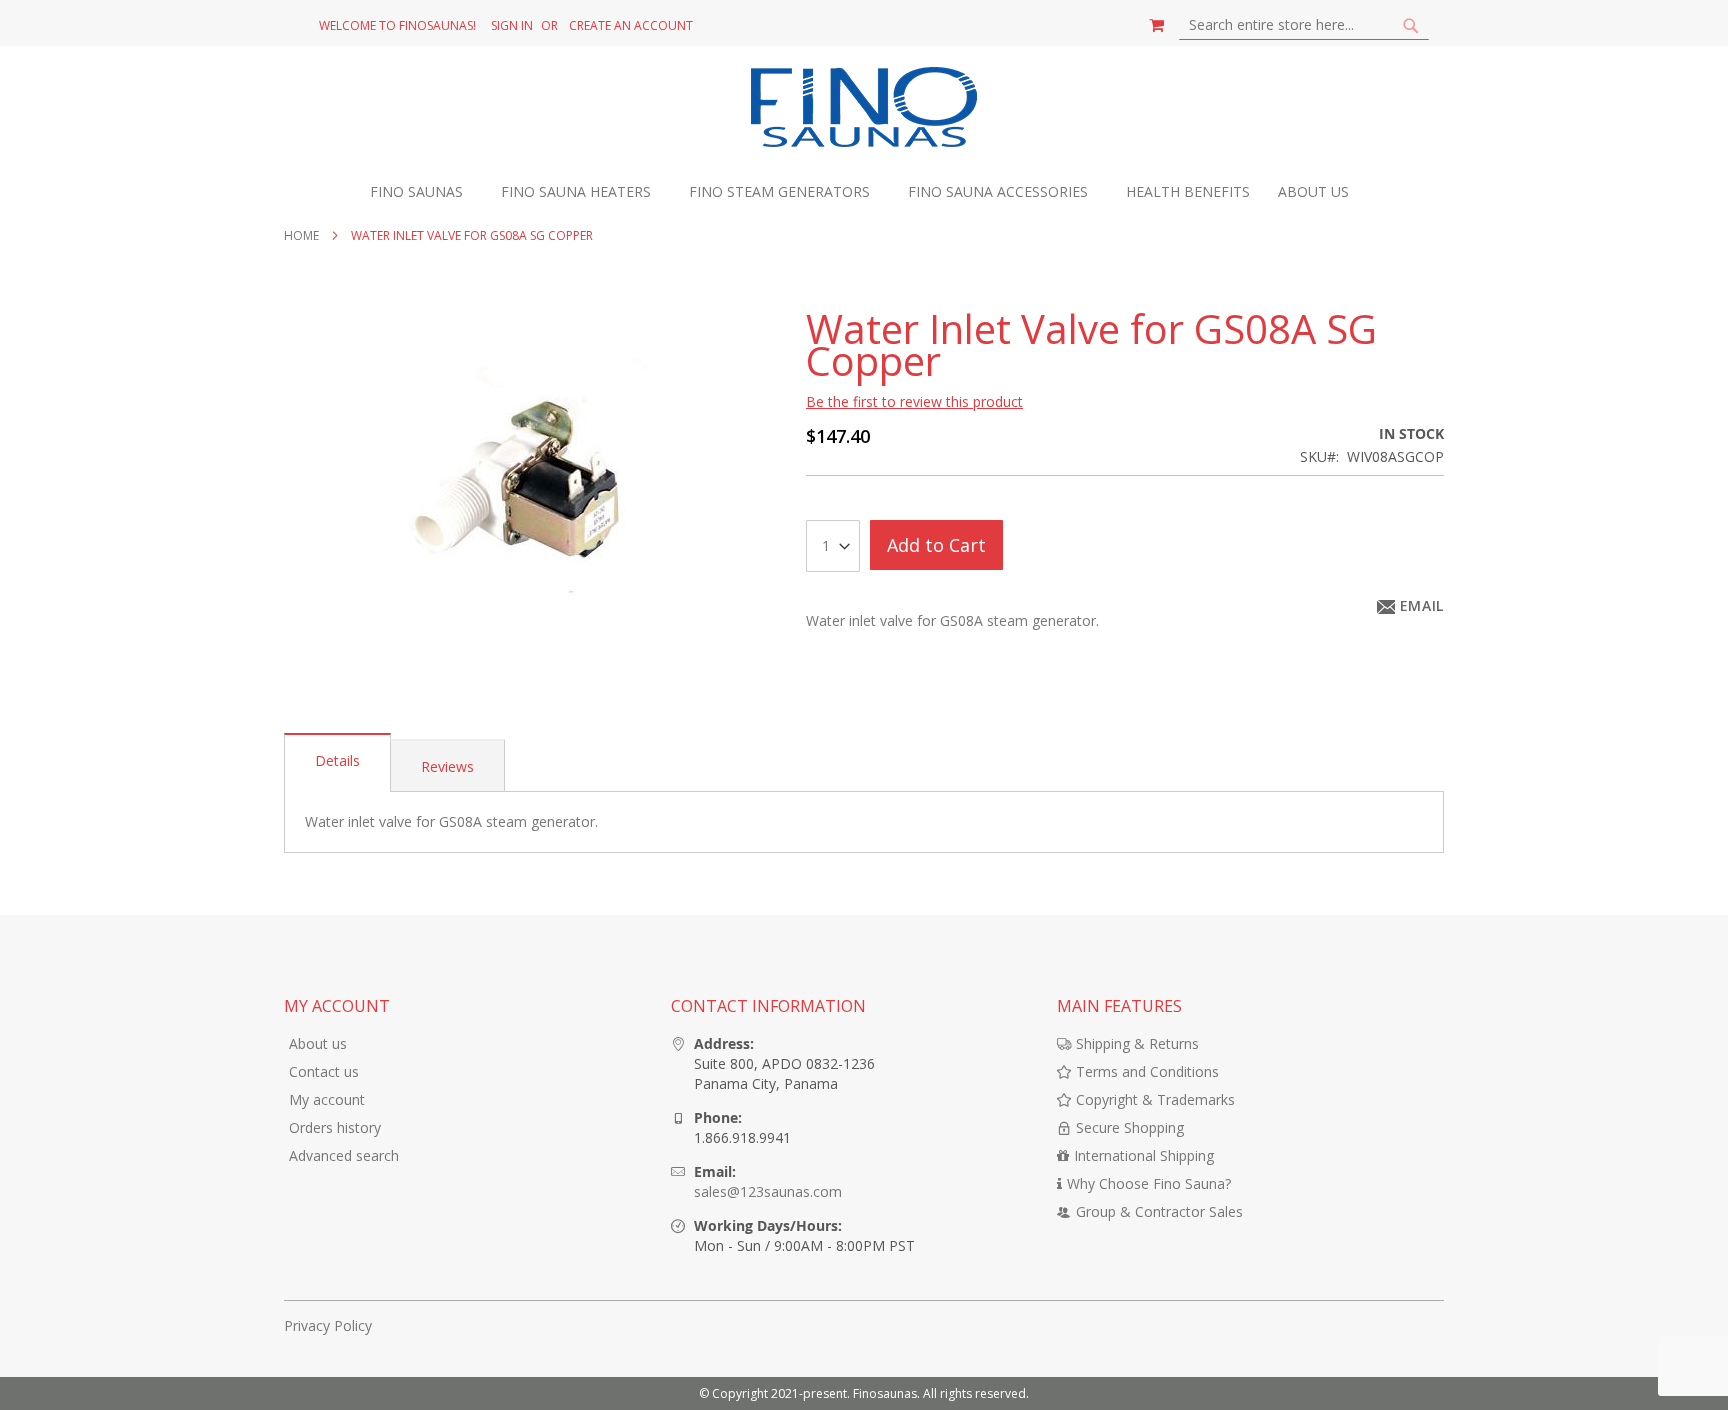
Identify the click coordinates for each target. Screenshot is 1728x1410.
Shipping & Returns (1137, 1043)
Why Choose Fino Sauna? (1149, 1183)
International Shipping (1144, 1155)
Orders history (335, 1127)
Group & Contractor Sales (1159, 1211)
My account (327, 1099)
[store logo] (864, 109)
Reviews (447, 766)
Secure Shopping (1130, 1127)
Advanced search (344, 1155)
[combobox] (1304, 25)
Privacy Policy (328, 1325)
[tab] (337, 762)
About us (318, 1043)
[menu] (864, 192)
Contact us (324, 1071)
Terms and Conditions (1147, 1071)
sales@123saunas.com (768, 1191)
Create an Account (631, 26)
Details (337, 760)
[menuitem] (426, 192)
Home (301, 235)
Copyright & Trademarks (1155, 1099)
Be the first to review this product (914, 401)
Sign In (512, 26)
